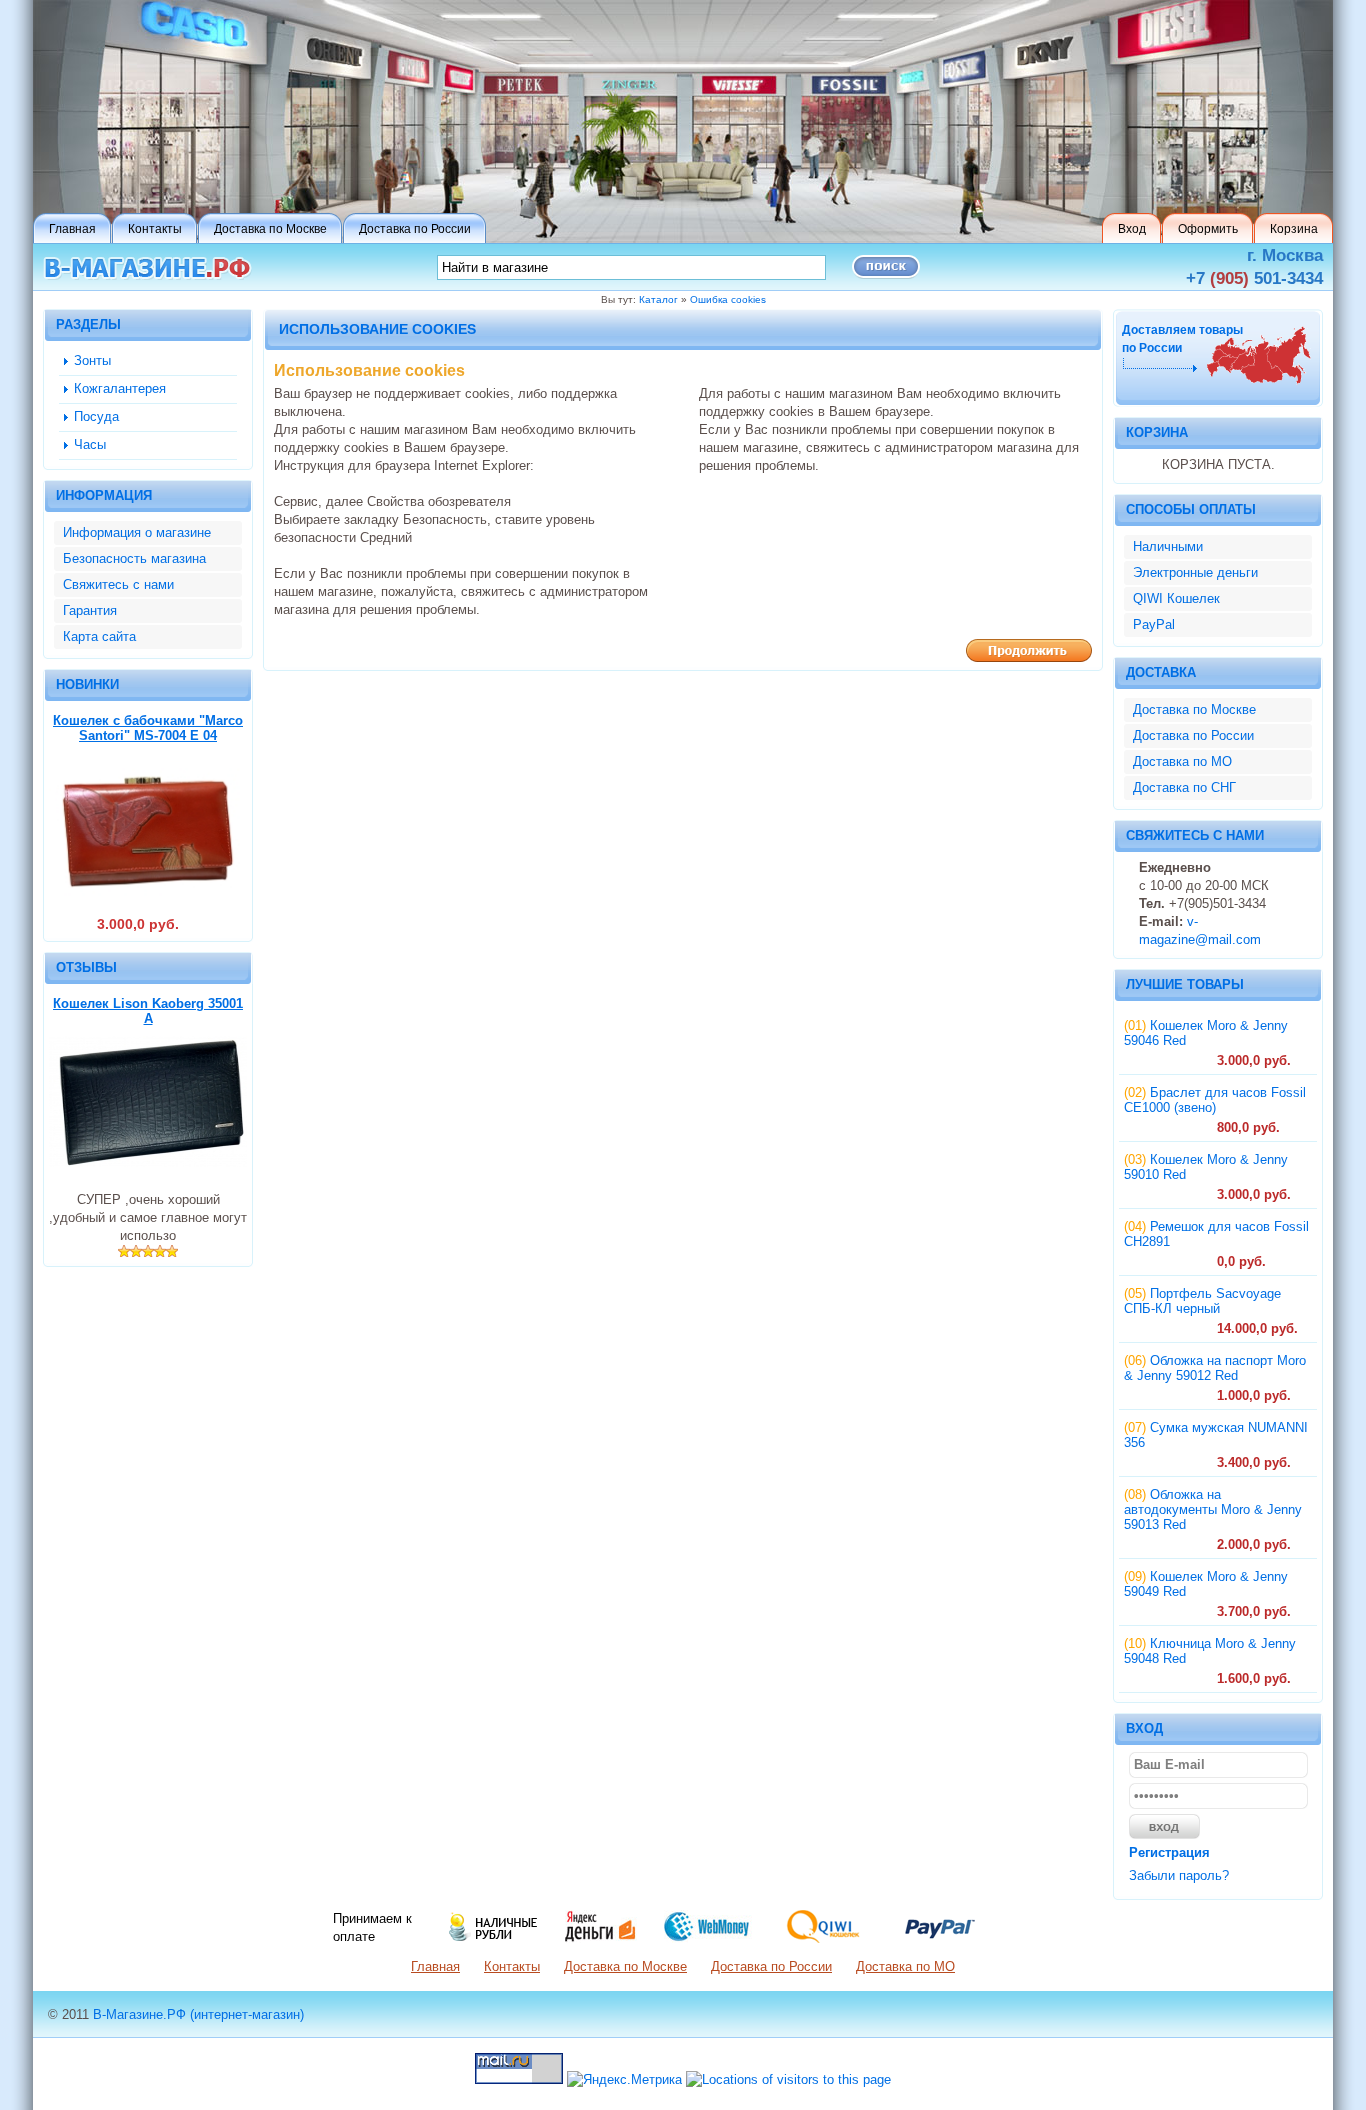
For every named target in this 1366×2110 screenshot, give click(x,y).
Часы (90, 444)
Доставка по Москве (1194, 709)
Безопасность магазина (134, 558)
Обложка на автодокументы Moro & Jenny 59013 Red (1213, 1509)
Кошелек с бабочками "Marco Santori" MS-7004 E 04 (148, 728)
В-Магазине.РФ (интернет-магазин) (198, 2014)
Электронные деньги (1195, 572)
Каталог (658, 299)
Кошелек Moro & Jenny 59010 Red (1206, 1167)
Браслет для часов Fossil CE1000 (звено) (1215, 1100)
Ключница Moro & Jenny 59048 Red (1210, 1651)
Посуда (96, 416)
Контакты (512, 1966)
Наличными (1168, 546)
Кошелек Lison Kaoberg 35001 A (148, 1011)
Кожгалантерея (120, 388)
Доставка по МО (1182, 761)
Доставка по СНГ (1184, 787)
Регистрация (1169, 1852)
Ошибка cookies (728, 299)
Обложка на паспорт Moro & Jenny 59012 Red (1215, 1368)
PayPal (1154, 624)
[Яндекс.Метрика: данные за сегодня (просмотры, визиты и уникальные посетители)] (624, 2080)
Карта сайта (99, 636)
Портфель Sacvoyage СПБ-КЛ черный (1202, 1301)
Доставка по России (1193, 735)
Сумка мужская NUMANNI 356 (1216, 1435)
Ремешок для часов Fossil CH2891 (1216, 1234)
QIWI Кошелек (1176, 598)
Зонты (92, 360)
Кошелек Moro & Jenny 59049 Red (1206, 1584)
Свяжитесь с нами (118, 584)
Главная (435, 1966)
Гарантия (90, 610)
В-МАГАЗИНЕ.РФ (147, 268)
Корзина (1157, 432)
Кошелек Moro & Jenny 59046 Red (1206, 1033)
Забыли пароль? (1179, 1875)
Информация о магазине (137, 532)
